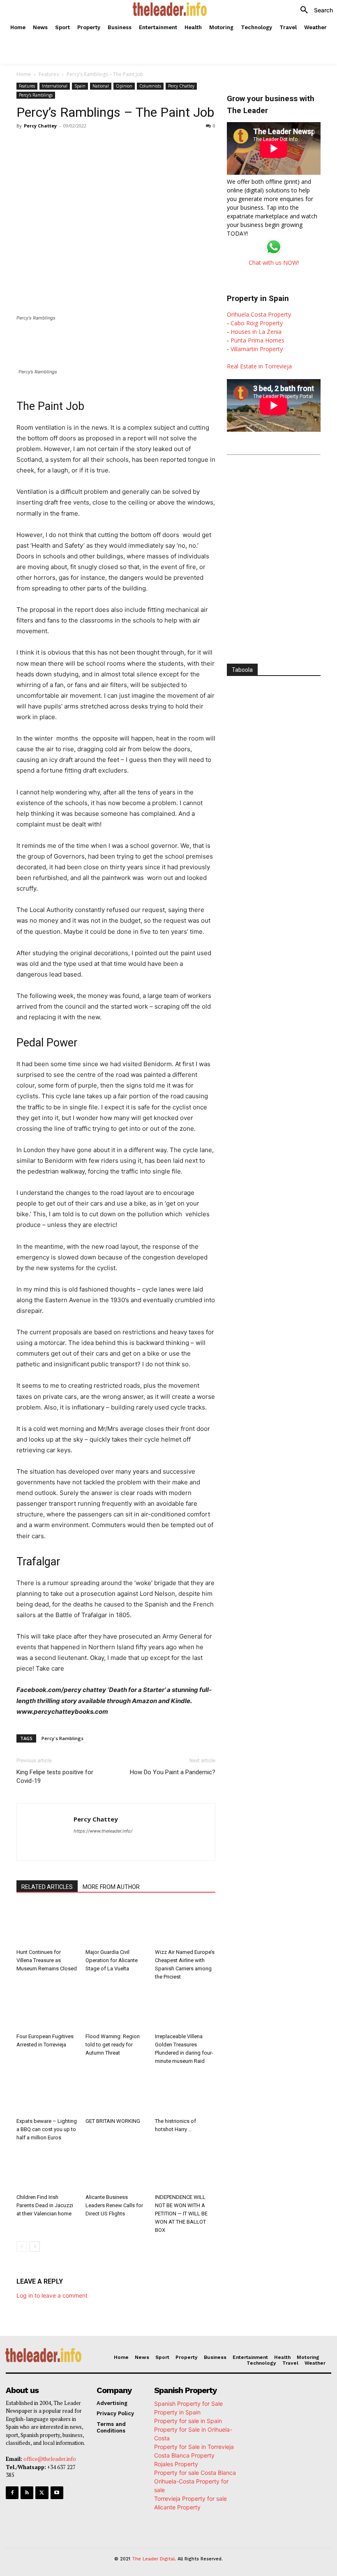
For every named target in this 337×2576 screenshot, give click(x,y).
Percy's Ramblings (36, 95)
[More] (189, 144)
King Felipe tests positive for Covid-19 (55, 1776)
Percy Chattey (181, 86)
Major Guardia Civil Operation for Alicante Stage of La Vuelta (112, 1960)
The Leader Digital (153, 2559)
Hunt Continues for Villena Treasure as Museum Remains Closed (47, 1960)
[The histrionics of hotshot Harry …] (185, 2093)
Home (24, 74)
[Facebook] (76, 144)
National (101, 86)
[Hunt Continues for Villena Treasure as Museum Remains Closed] (47, 1924)
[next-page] (35, 2246)
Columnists (150, 86)
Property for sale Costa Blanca (195, 2473)
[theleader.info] (170, 9)
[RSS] (27, 2493)
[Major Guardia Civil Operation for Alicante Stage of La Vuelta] (116, 1924)
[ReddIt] (151, 144)
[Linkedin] (132, 144)
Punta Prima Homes (257, 340)
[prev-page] (22, 2246)
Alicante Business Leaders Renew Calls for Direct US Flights (114, 2205)
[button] (314, 10)
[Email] (170, 144)
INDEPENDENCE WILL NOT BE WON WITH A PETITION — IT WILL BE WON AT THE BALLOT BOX (181, 2214)
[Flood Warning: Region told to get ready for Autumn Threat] (116, 2009)
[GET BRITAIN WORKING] (116, 2093)
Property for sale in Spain (188, 2421)
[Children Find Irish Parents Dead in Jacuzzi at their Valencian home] (47, 2170)
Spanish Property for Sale (188, 2404)
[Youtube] (57, 2493)
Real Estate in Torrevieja (259, 366)
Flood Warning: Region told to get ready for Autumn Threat (113, 2045)
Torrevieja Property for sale (190, 2498)
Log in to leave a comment (52, 2295)
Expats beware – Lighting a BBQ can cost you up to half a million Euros (47, 2129)
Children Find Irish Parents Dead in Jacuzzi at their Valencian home (45, 2205)
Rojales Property (176, 2464)
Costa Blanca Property (184, 2455)
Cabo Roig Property (257, 323)
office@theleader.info (50, 2459)
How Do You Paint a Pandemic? (173, 1772)
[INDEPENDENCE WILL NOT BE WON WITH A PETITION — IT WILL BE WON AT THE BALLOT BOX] (185, 2170)
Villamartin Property (257, 349)
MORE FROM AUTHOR (111, 1887)
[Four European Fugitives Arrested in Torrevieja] (47, 2009)
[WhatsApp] (113, 144)
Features (49, 74)
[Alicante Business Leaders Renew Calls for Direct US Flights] (116, 2170)
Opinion (124, 86)
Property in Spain (177, 2412)
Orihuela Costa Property (259, 314)
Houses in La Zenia (256, 332)
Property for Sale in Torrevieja (194, 2447)
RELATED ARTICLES (47, 1887)
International (55, 86)
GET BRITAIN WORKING (113, 2121)
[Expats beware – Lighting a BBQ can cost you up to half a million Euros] (47, 2093)
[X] (95, 144)
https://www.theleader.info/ (103, 1831)
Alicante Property (177, 2507)
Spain (80, 86)
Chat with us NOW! (274, 263)
